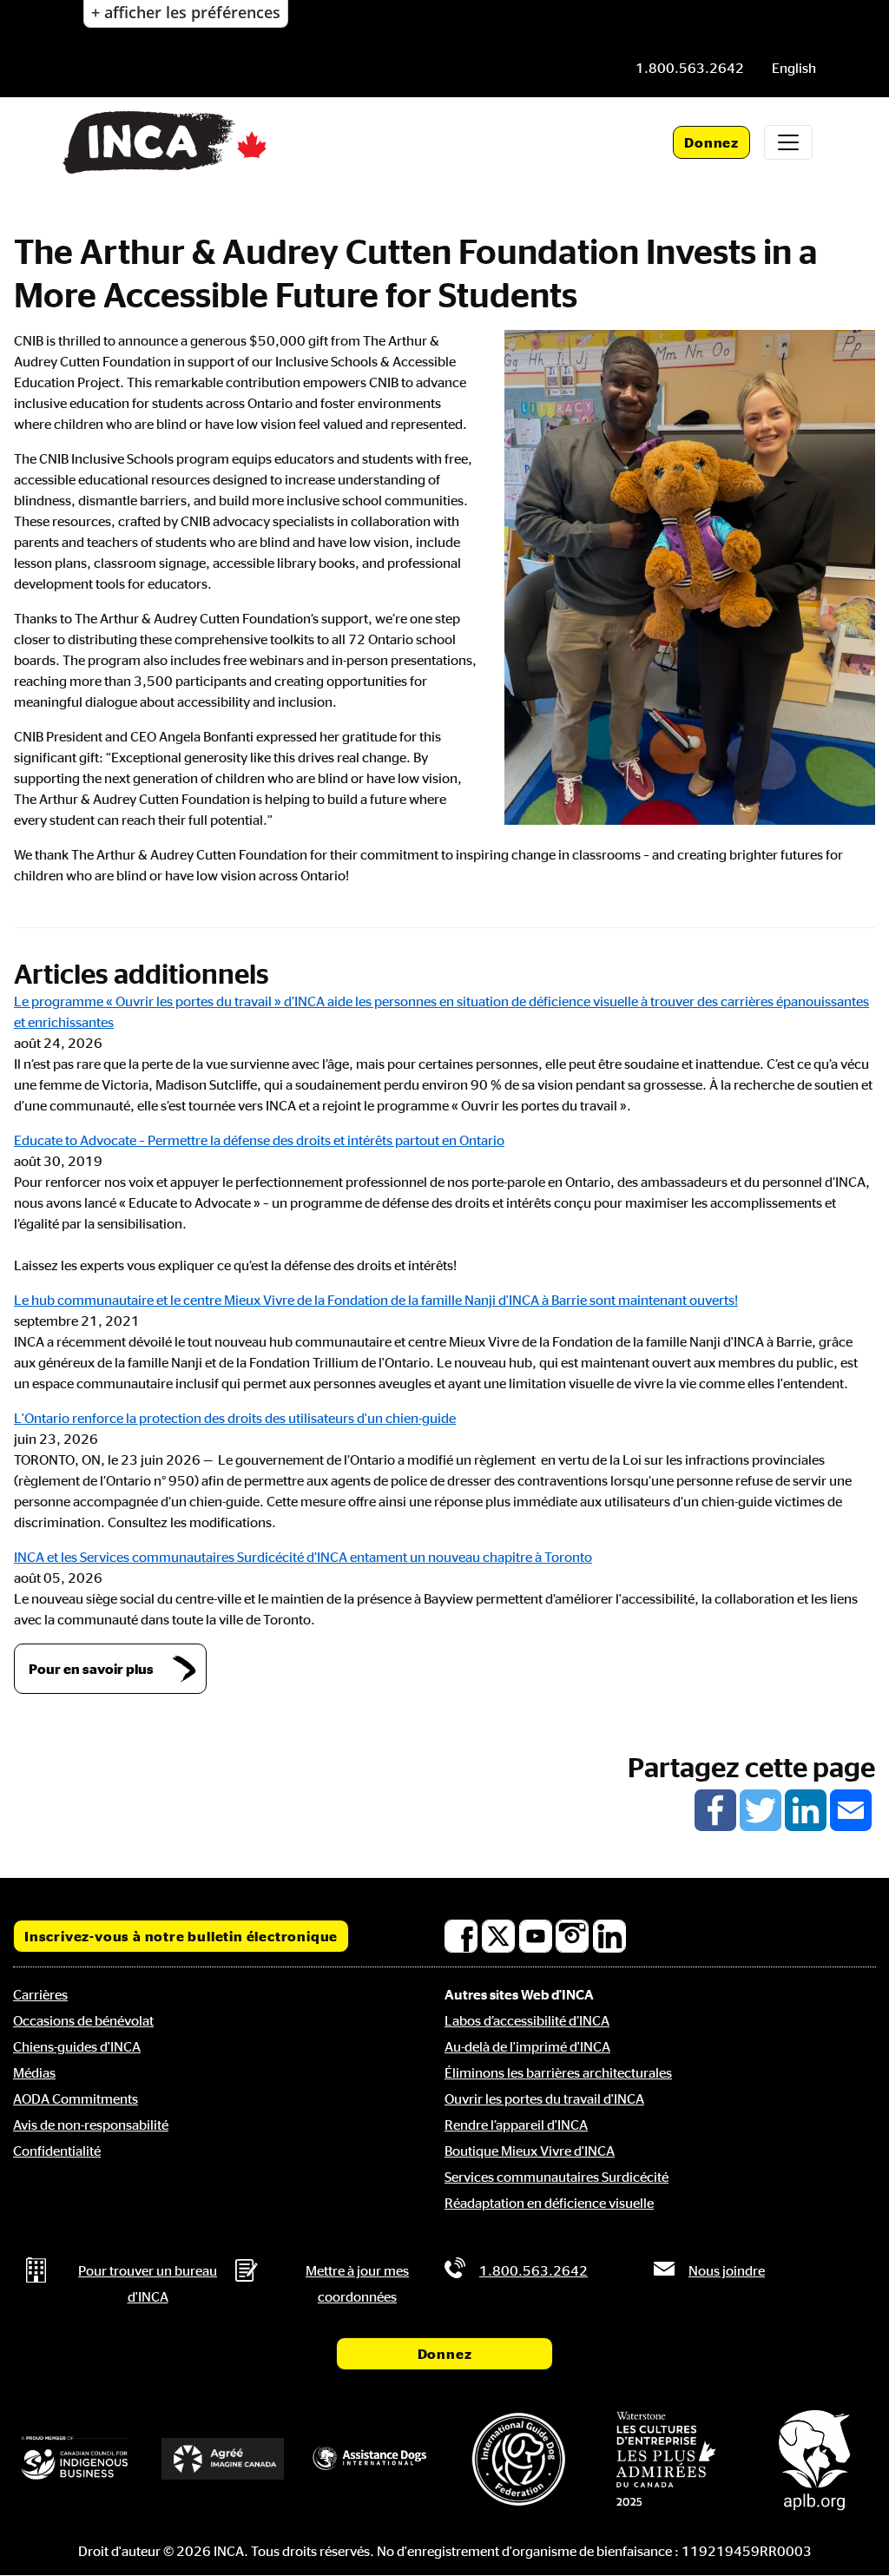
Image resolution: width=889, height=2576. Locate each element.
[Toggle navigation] (788, 142)
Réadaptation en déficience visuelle (549, 2203)
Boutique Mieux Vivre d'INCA (530, 2151)
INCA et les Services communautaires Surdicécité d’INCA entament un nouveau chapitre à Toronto (303, 1557)
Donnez (711, 142)
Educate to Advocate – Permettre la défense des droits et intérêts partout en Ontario (259, 1140)
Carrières (40, 1994)
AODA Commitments (76, 2098)
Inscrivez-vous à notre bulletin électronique (181, 1936)
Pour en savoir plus (91, 1669)
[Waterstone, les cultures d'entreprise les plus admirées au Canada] (666, 2459)
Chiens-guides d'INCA (77, 2046)
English (794, 68)
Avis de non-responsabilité (91, 2125)
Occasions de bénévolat (83, 2020)
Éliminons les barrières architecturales (558, 2072)
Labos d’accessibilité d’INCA (527, 2020)
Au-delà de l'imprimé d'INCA (527, 2046)
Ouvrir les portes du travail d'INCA (544, 2098)
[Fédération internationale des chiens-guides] (518, 2459)
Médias (34, 2072)
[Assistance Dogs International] (371, 2459)
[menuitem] (794, 68)
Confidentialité (57, 2151)
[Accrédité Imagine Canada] (222, 2459)
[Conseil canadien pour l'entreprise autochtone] (75, 2458)
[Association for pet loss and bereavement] (814, 2459)
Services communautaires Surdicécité (556, 2177)
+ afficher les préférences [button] (186, 12)
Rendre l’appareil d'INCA (516, 2125)
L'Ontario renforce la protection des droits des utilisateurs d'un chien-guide (235, 1418)
